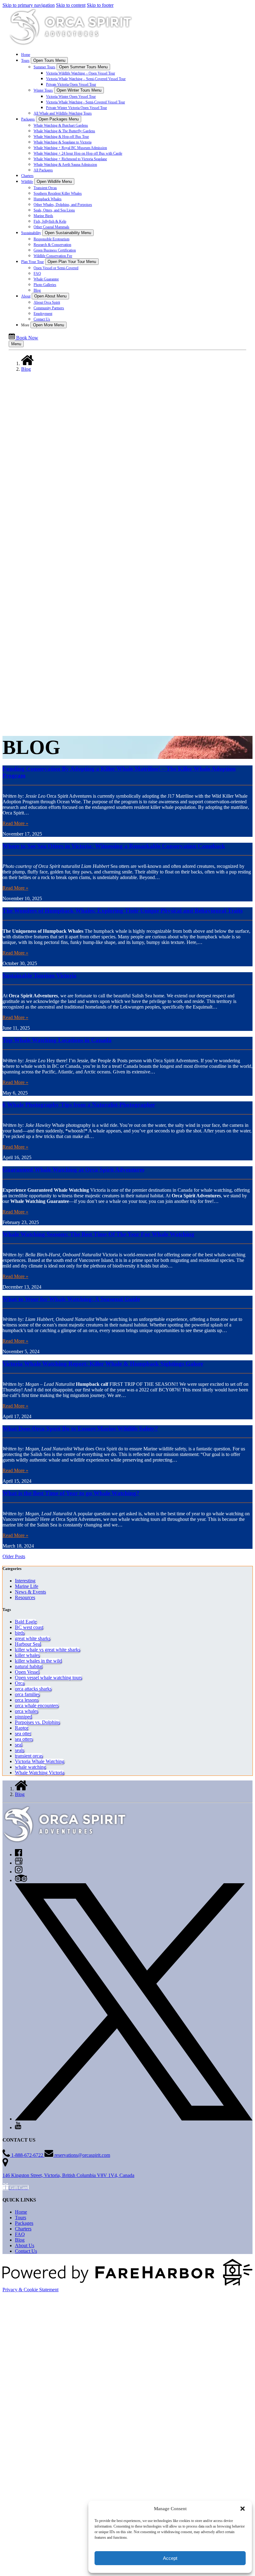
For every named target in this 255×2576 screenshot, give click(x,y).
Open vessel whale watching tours (49, 1678)
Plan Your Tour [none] (32, 262)
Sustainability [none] (31, 233)
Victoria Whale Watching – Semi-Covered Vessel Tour (86, 79)
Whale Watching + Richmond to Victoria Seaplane (70, 159)
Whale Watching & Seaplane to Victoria (63, 142)
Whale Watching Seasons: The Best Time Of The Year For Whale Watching (98, 1234)
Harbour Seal (28, 1644)
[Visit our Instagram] (19, 1872)
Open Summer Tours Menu (83, 67)
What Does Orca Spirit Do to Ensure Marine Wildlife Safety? (80, 1429)
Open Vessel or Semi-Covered (56, 268)
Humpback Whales (48, 199)
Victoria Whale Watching (40, 1761)
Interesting (25, 1581)
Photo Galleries (45, 285)
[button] (243, 2509)
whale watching (30, 1767)
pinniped (23, 1717)
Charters (27, 176)
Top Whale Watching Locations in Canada (57, 1040)
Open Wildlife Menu (54, 181)
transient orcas (29, 1756)
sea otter (23, 1733)
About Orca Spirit (47, 302)
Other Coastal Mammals (51, 227)
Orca (20, 1683)
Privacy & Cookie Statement (30, 2290)
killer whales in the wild (38, 1661)
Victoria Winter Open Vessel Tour (71, 97)
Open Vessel (27, 1672)
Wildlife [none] (27, 182)
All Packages (43, 170)
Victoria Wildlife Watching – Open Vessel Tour (81, 73)
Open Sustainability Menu (68, 233)
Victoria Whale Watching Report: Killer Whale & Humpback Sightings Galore (103, 1364)
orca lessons (27, 1700)
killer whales (27, 1655)
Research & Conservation (52, 245)
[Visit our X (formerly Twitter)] (134, 2119)
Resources (25, 1597)
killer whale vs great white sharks (48, 1650)
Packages (24, 2223)
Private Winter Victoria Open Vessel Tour (76, 108)
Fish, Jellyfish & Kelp (50, 221)
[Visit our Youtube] (18, 2127)
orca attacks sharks (33, 1689)
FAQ (37, 274)
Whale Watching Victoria (40, 1773)
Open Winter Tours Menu (79, 90)
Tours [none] (25, 61)
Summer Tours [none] (44, 67)
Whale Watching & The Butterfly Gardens (64, 131)
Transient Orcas (45, 188)
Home (26, 55)
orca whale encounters (37, 1705)
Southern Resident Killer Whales (58, 193)
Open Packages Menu (59, 119)
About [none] (26, 296)
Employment (43, 314)
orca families (27, 1694)
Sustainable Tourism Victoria (39, 975)
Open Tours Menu (49, 60)
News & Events (30, 1592)
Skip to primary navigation (29, 5)
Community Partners (49, 308)
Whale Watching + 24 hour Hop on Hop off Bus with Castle (78, 153)
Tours (21, 2218)
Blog (37, 290)
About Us (25, 2245)
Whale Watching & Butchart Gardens (61, 125)
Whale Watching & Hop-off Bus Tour (61, 137)
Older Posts (14, 1556)
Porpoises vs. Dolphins (37, 1722)
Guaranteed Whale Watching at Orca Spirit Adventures (73, 1170)
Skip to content (71, 5)
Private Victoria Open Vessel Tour (71, 84)
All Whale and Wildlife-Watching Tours (63, 113)
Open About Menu (50, 296)
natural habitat (29, 1666)
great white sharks (33, 1638)
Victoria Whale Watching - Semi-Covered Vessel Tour (86, 102)
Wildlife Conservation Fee (53, 256)
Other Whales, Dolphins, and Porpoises (63, 205)
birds (20, 1633)
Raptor (22, 1728)
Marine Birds (43, 216)
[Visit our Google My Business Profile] (19, 1863)
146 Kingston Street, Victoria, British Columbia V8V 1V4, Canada (68, 2175)
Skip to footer (100, 5)
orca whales (27, 1711)
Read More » (15, 823)
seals (20, 1750)
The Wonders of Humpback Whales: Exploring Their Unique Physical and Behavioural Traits (123, 911)
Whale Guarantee (46, 279)
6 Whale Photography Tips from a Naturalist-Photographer (79, 1105)
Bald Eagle (26, 1622)
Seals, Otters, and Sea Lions (54, 210)
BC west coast (29, 1627)
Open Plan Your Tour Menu (72, 262)
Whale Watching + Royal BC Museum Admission (70, 148)
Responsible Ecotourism (51, 239)
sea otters (24, 1739)
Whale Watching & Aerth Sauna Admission (65, 165)
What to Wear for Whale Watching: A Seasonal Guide (71, 1299)
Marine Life (27, 1586)
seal (19, 1745)
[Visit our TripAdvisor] (21, 1880)
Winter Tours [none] (43, 90)
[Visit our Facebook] (19, 1855)
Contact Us (42, 319)
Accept (170, 2558)
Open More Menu (49, 325)
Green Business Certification (55, 250)
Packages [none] (28, 119)
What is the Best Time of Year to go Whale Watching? (71, 1493)
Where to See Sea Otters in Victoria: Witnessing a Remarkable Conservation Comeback (114, 846)
